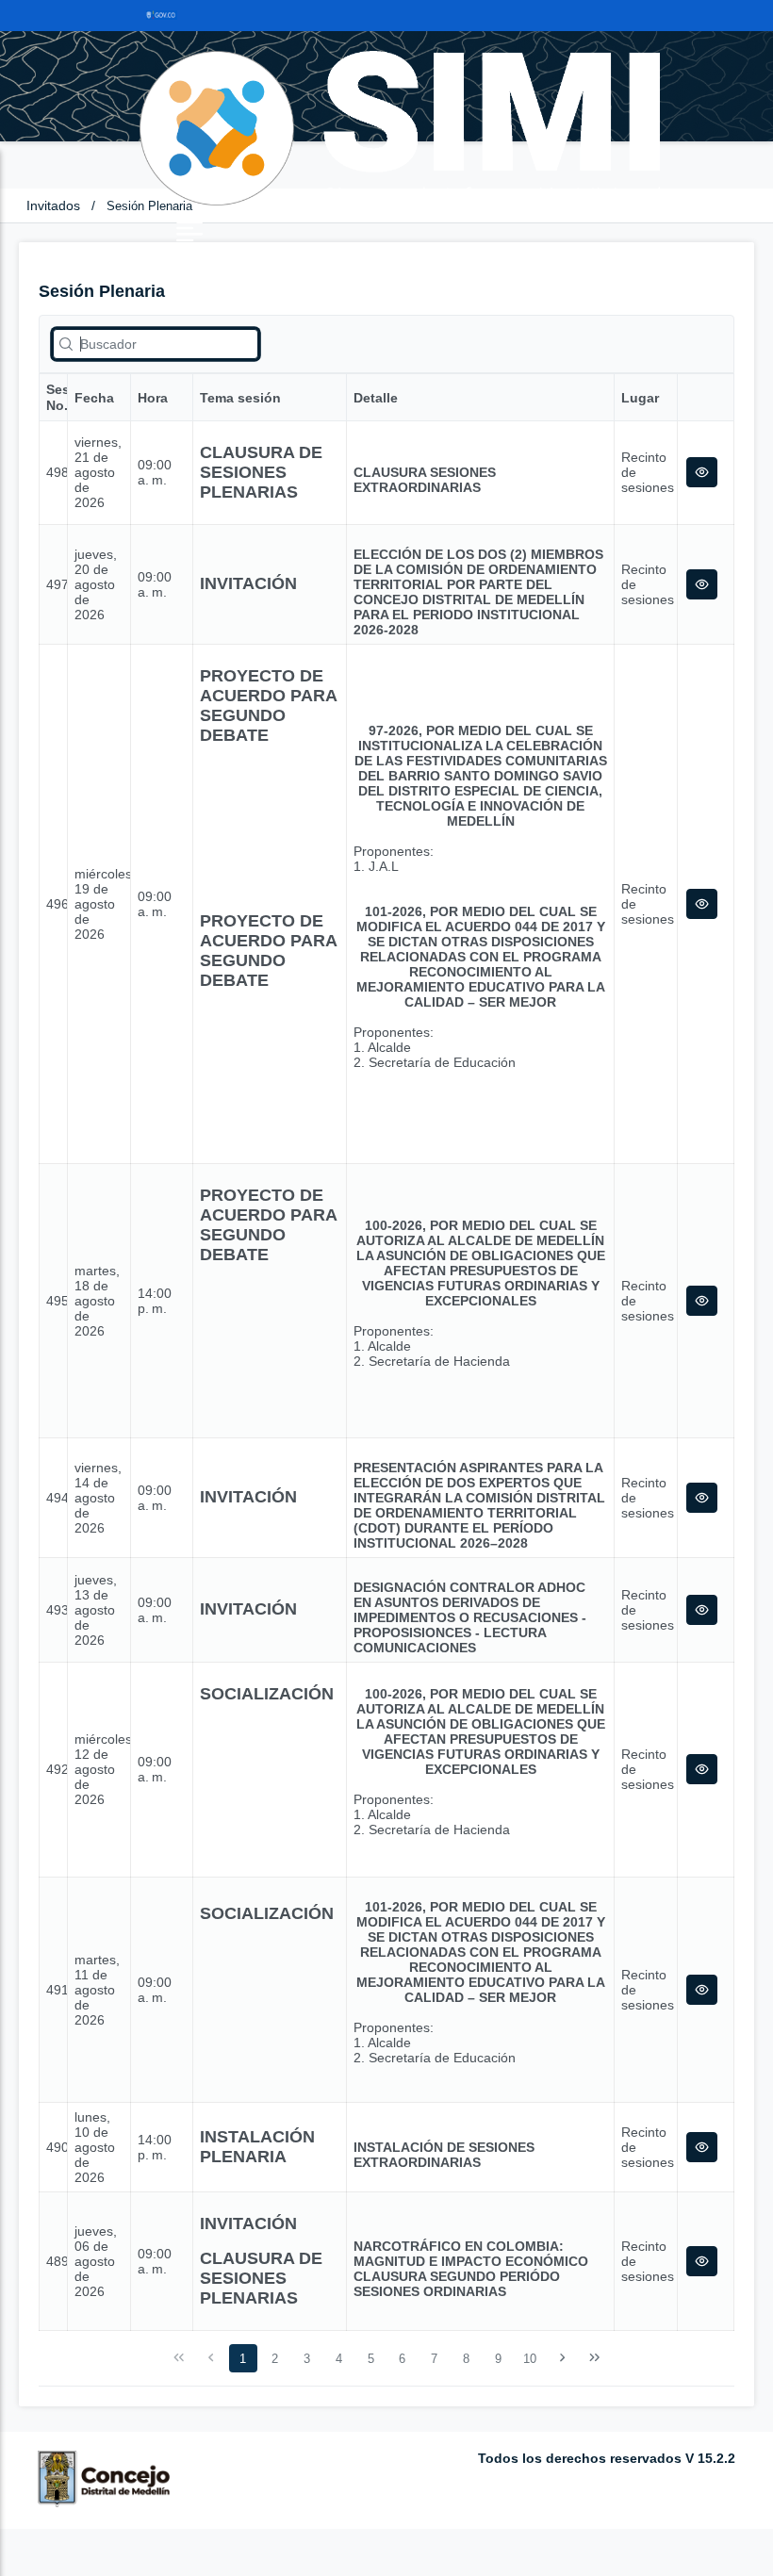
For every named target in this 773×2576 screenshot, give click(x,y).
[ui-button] (702, 472)
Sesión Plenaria (149, 206)
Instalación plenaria (257, 2147)
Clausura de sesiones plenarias (261, 472)
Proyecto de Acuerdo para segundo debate (268, 706)
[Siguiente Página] (563, 2358)
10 (530, 2359)
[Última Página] (594, 2358)
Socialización (267, 1694)
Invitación (248, 583)
